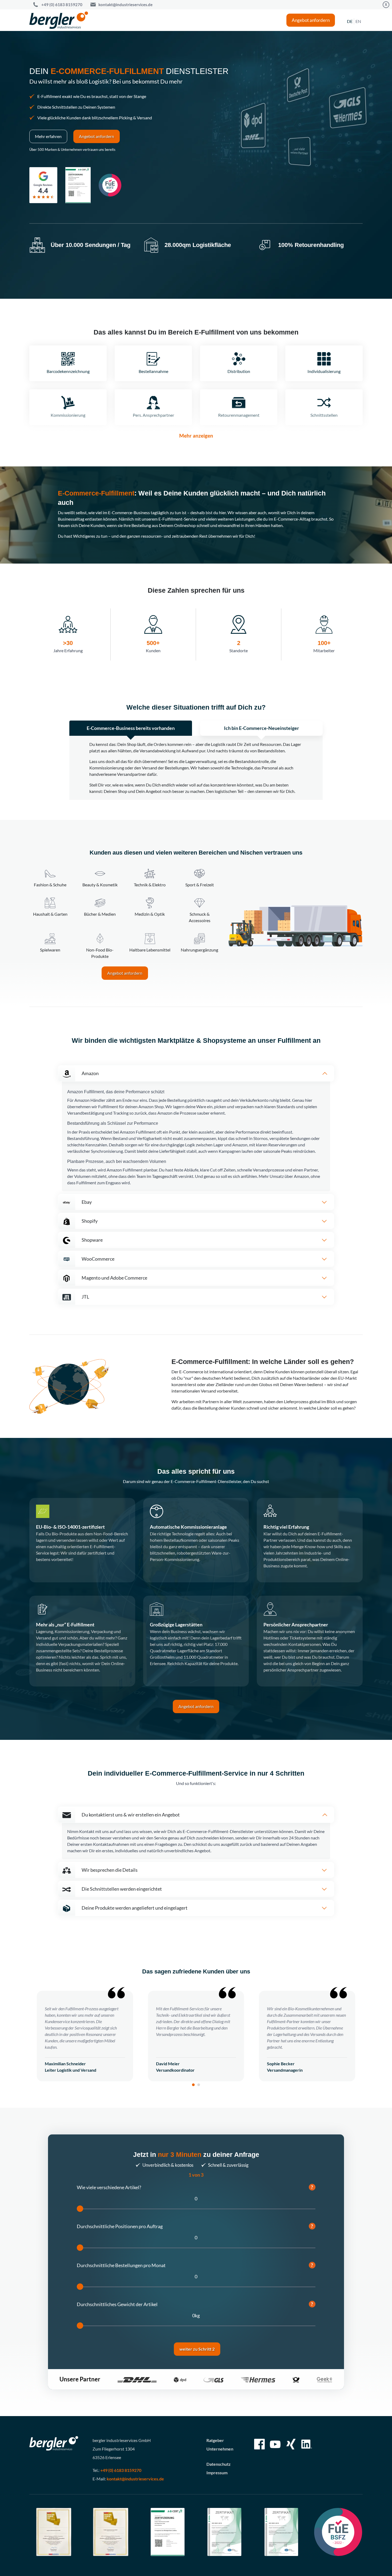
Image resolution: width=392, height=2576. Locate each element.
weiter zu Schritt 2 (197, 2349)
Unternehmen (220, 2449)
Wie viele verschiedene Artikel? (195, 2187)
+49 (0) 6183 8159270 (62, 5)
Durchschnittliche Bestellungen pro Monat (195, 2265)
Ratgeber (215, 2440)
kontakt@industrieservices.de (125, 5)
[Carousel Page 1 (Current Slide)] (193, 2085)
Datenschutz (219, 2464)
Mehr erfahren (48, 136)
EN (358, 21)
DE (350, 21)
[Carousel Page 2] (199, 2085)
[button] (196, 1073)
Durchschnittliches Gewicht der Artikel (195, 2304)
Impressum (217, 2473)
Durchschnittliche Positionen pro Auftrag (195, 2226)
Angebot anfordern (311, 20)
